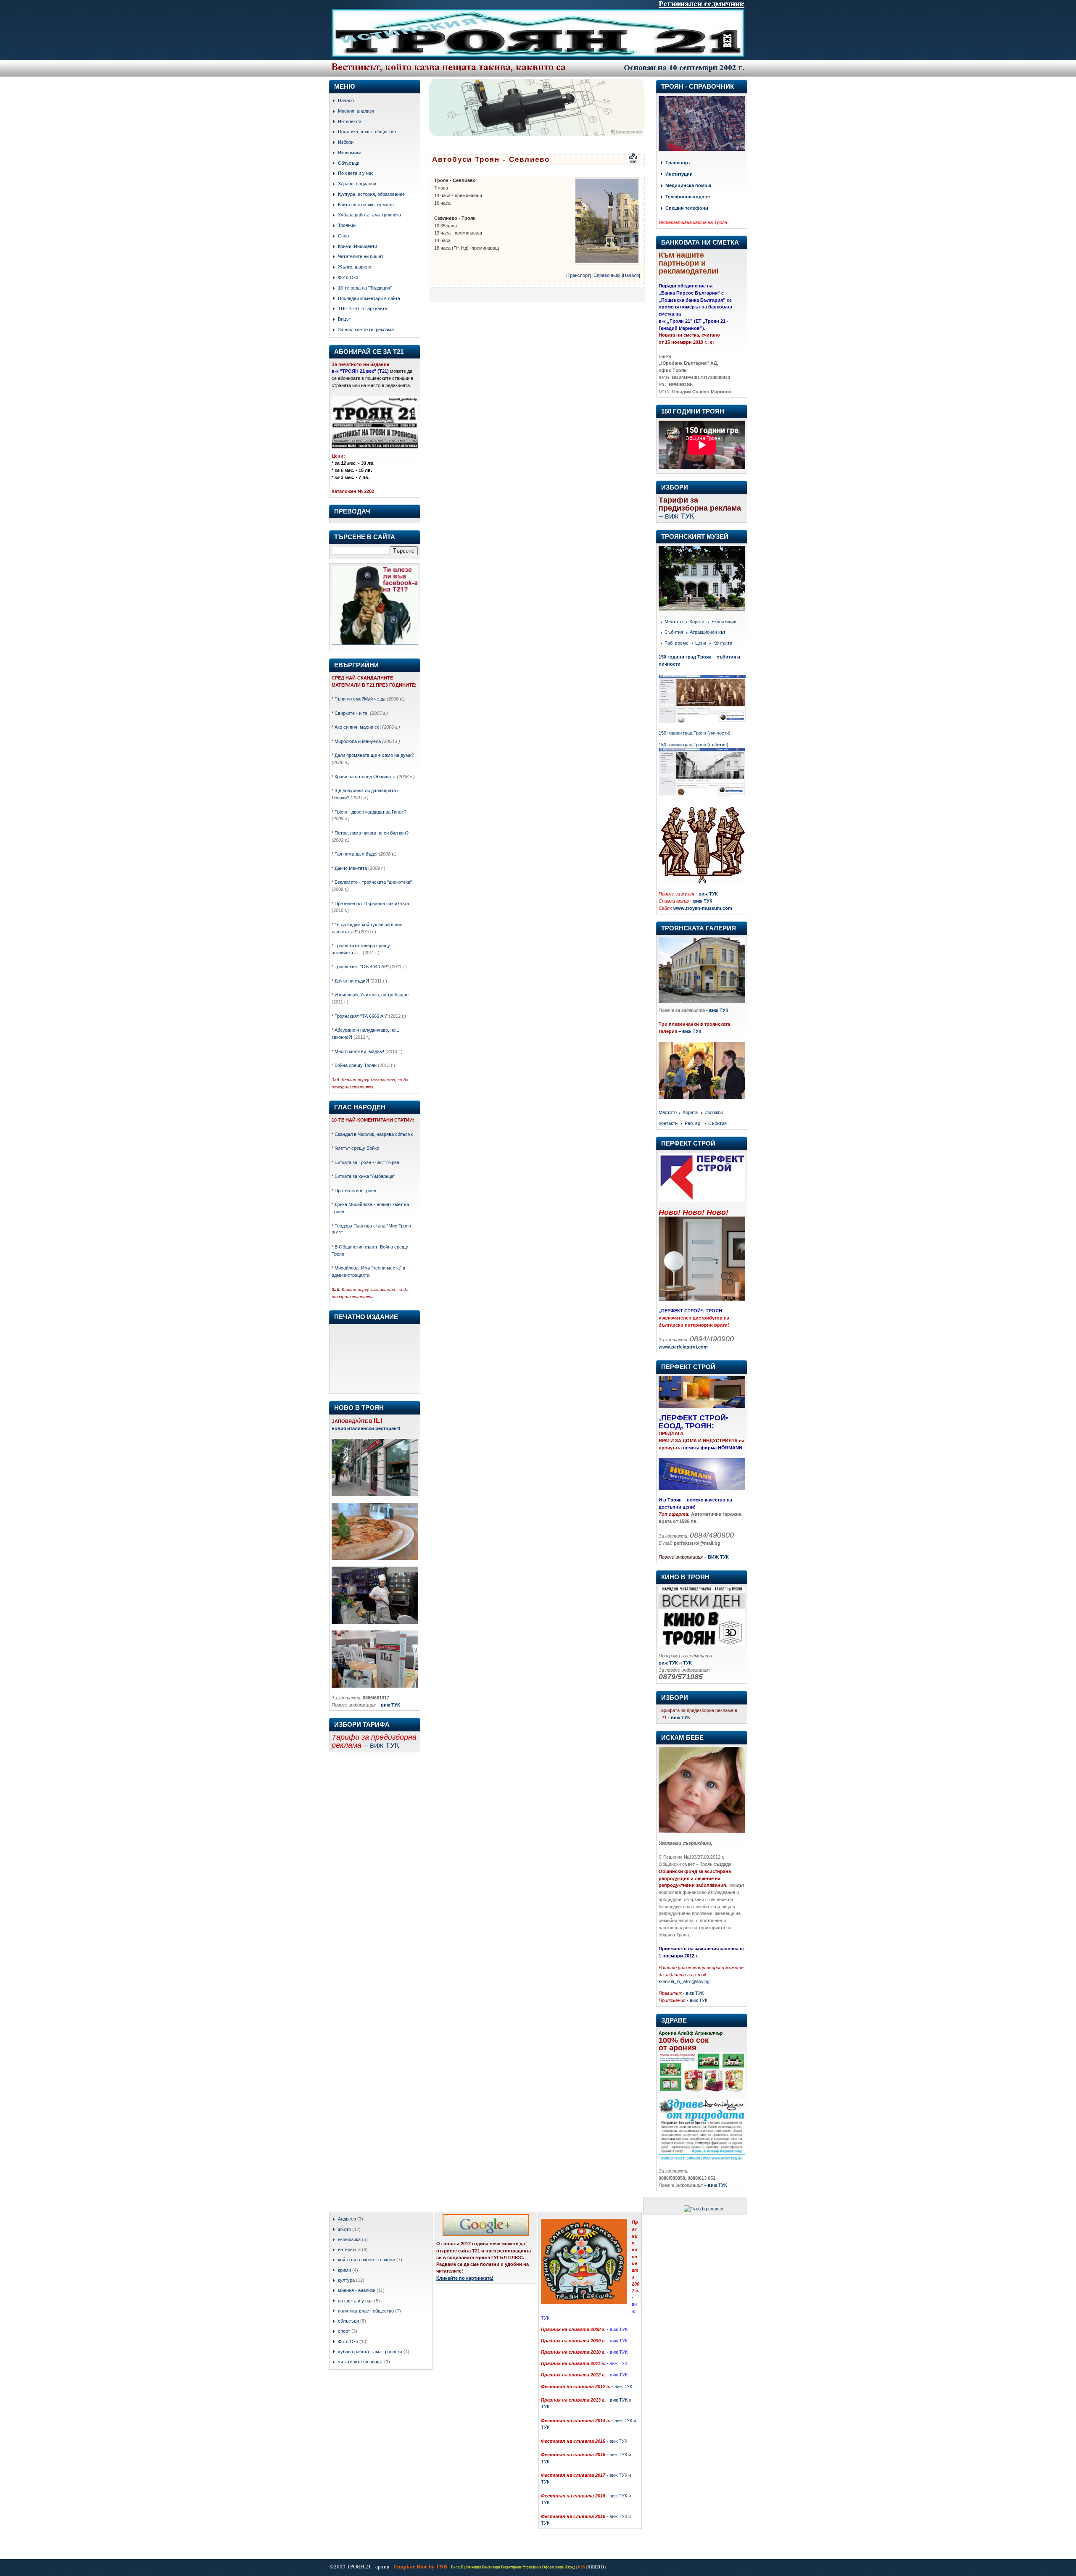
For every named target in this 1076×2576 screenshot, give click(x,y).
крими (344, 2270)
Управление (532, 2567)
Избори (346, 142)
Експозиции (724, 622)
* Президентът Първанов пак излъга (370, 903)
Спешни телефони (687, 208)
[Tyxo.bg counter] (704, 2209)
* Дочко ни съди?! (350, 981)
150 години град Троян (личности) (695, 733)
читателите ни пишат (360, 2362)
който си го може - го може (367, 2260)
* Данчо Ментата (349, 868)
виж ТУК (708, 894)
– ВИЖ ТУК (716, 1557)
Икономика (350, 153)
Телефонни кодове (688, 197)
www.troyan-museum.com (703, 908)
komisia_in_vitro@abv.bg (684, 1981)
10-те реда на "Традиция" (365, 288)
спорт (344, 2331)
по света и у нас (355, 2301)
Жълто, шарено (355, 267)
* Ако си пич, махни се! (356, 727)
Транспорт (579, 275)
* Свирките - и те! (350, 713)
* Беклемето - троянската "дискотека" (372, 882)
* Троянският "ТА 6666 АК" (360, 1016)
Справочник (606, 275)
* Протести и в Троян (354, 1191)
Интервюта (350, 121)
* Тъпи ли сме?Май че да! (359, 699)
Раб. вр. (693, 1123)
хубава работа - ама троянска (370, 2352)
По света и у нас (356, 173)
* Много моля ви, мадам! (358, 1051)
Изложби (714, 1113)
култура (346, 2280)
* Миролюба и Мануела (356, 741)
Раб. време (676, 643)
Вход (455, 2567)
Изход (570, 2567)
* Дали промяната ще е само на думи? (373, 755)
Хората (697, 622)
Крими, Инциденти (357, 246)
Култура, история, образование (371, 194)
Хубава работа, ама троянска (369, 215)
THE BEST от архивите (363, 308)
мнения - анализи (357, 2290)
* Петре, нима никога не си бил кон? (370, 833)
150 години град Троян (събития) (694, 745)
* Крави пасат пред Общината (364, 777)
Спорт (344, 236)
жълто (344, 2229)
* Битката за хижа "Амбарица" (363, 1176)
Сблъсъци (349, 163)
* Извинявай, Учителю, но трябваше (370, 995)
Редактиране (511, 2567)
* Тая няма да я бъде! (355, 854)
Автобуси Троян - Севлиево (491, 159)
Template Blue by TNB (420, 2567)
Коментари (491, 2567)
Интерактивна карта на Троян (693, 222)
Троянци (347, 225)
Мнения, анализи (356, 111)
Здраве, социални (357, 184)
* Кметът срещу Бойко (355, 1148)
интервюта (349, 2249)
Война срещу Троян (355, 1065)
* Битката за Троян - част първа (365, 1162)
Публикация (471, 2567)
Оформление (553, 2567)
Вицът (344, 319)
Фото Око (348, 277)
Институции (679, 174)
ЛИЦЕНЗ (596, 2567)
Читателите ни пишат (361, 256)
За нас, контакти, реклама (366, 329)
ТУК (545, 2407)
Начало (346, 100)
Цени (701, 643)
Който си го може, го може (366, 205)
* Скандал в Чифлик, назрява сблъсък (372, 1134)
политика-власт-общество (366, 2311)
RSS (582, 2567)
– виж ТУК (690, 1031)
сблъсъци (348, 2321)
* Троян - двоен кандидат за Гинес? (369, 812)
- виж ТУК (717, 1010)
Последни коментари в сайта (369, 298)
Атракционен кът (708, 632)
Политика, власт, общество (367, 132)
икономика (349, 2239)
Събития (674, 632)
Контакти (723, 643)
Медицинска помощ (688, 186)
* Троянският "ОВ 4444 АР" (360, 967)
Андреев (347, 2219)
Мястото (674, 622)
